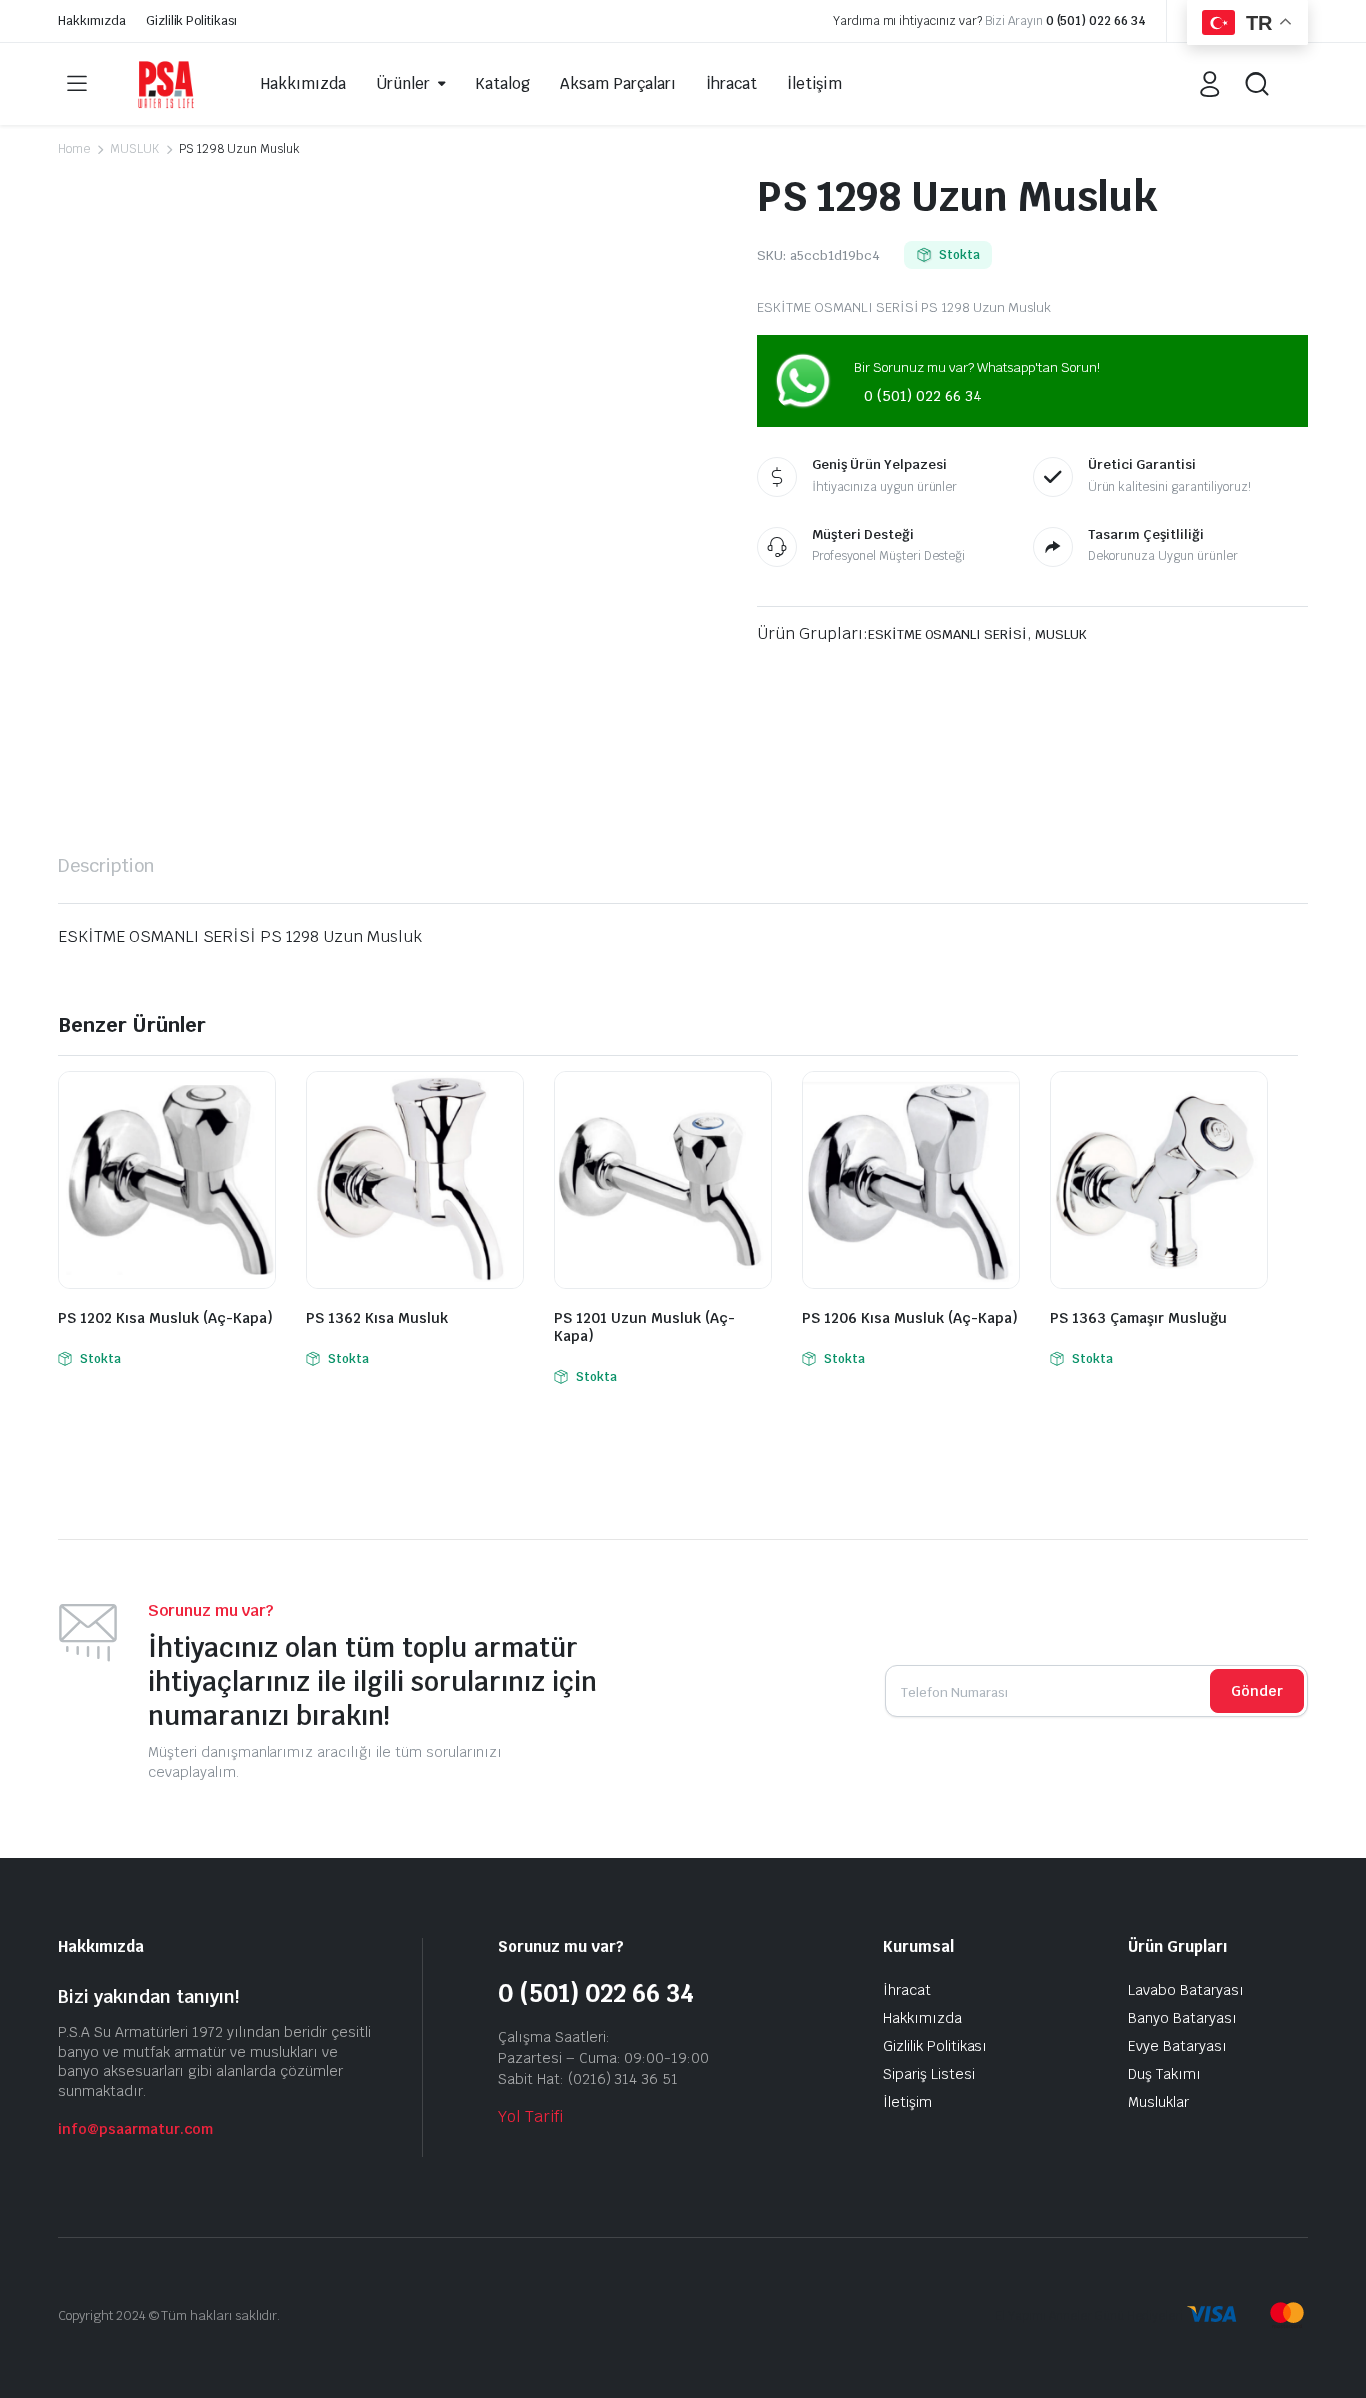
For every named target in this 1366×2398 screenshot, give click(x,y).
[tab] (106, 865)
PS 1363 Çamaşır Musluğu (1138, 1318)
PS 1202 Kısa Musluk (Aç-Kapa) (165, 1318)
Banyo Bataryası (1182, 2018)
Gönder (1257, 1691)
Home (74, 149)
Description (106, 865)
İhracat (731, 83)
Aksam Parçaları (618, 83)
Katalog (502, 83)
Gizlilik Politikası (191, 21)
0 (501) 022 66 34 (1096, 21)
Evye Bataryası (1177, 2046)
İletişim (815, 83)
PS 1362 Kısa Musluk (377, 1318)
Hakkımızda (92, 21)
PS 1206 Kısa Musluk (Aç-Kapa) (910, 1318)
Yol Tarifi (530, 2116)
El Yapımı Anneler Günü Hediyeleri (1089, 2316)
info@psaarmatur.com (135, 2129)
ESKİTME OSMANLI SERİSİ (947, 634)
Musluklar (1158, 2102)
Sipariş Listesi (929, 2074)
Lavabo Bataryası (1186, 1990)
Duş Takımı (1164, 2074)
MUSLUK (134, 149)
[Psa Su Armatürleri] (166, 83)
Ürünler (403, 83)
